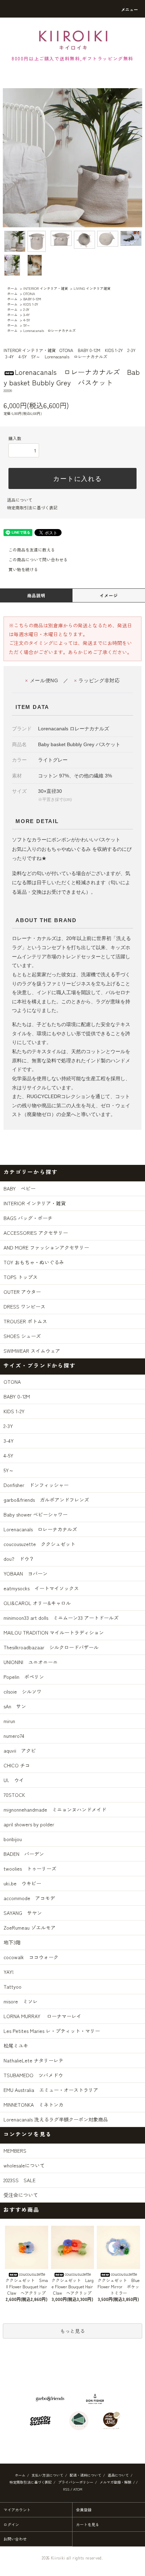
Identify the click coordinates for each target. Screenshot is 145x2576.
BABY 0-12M (32, 299)
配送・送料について (86, 2475)
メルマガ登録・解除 (115, 2482)
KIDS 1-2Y (31, 304)
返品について (20, 500)
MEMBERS (15, 2151)
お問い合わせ (15, 2539)
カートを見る (88, 2524)
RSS (66, 2489)
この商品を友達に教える (32, 550)
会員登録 (84, 2510)
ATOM (78, 2489)
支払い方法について (48, 2475)
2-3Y (26, 309)
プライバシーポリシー (76, 2482)
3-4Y (26, 315)
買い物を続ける (23, 569)
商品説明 (36, 595)
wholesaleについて (24, 2165)
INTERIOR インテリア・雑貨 (46, 288)
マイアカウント (17, 2510)
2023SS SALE (20, 2180)
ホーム (12, 288)
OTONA (29, 294)
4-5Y (27, 320)
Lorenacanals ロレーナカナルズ (49, 330)
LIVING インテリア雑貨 (92, 288)
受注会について (21, 2195)
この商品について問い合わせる (38, 559)
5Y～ (27, 325)
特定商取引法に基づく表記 (32, 507)
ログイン (11, 2524)
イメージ (109, 595)
